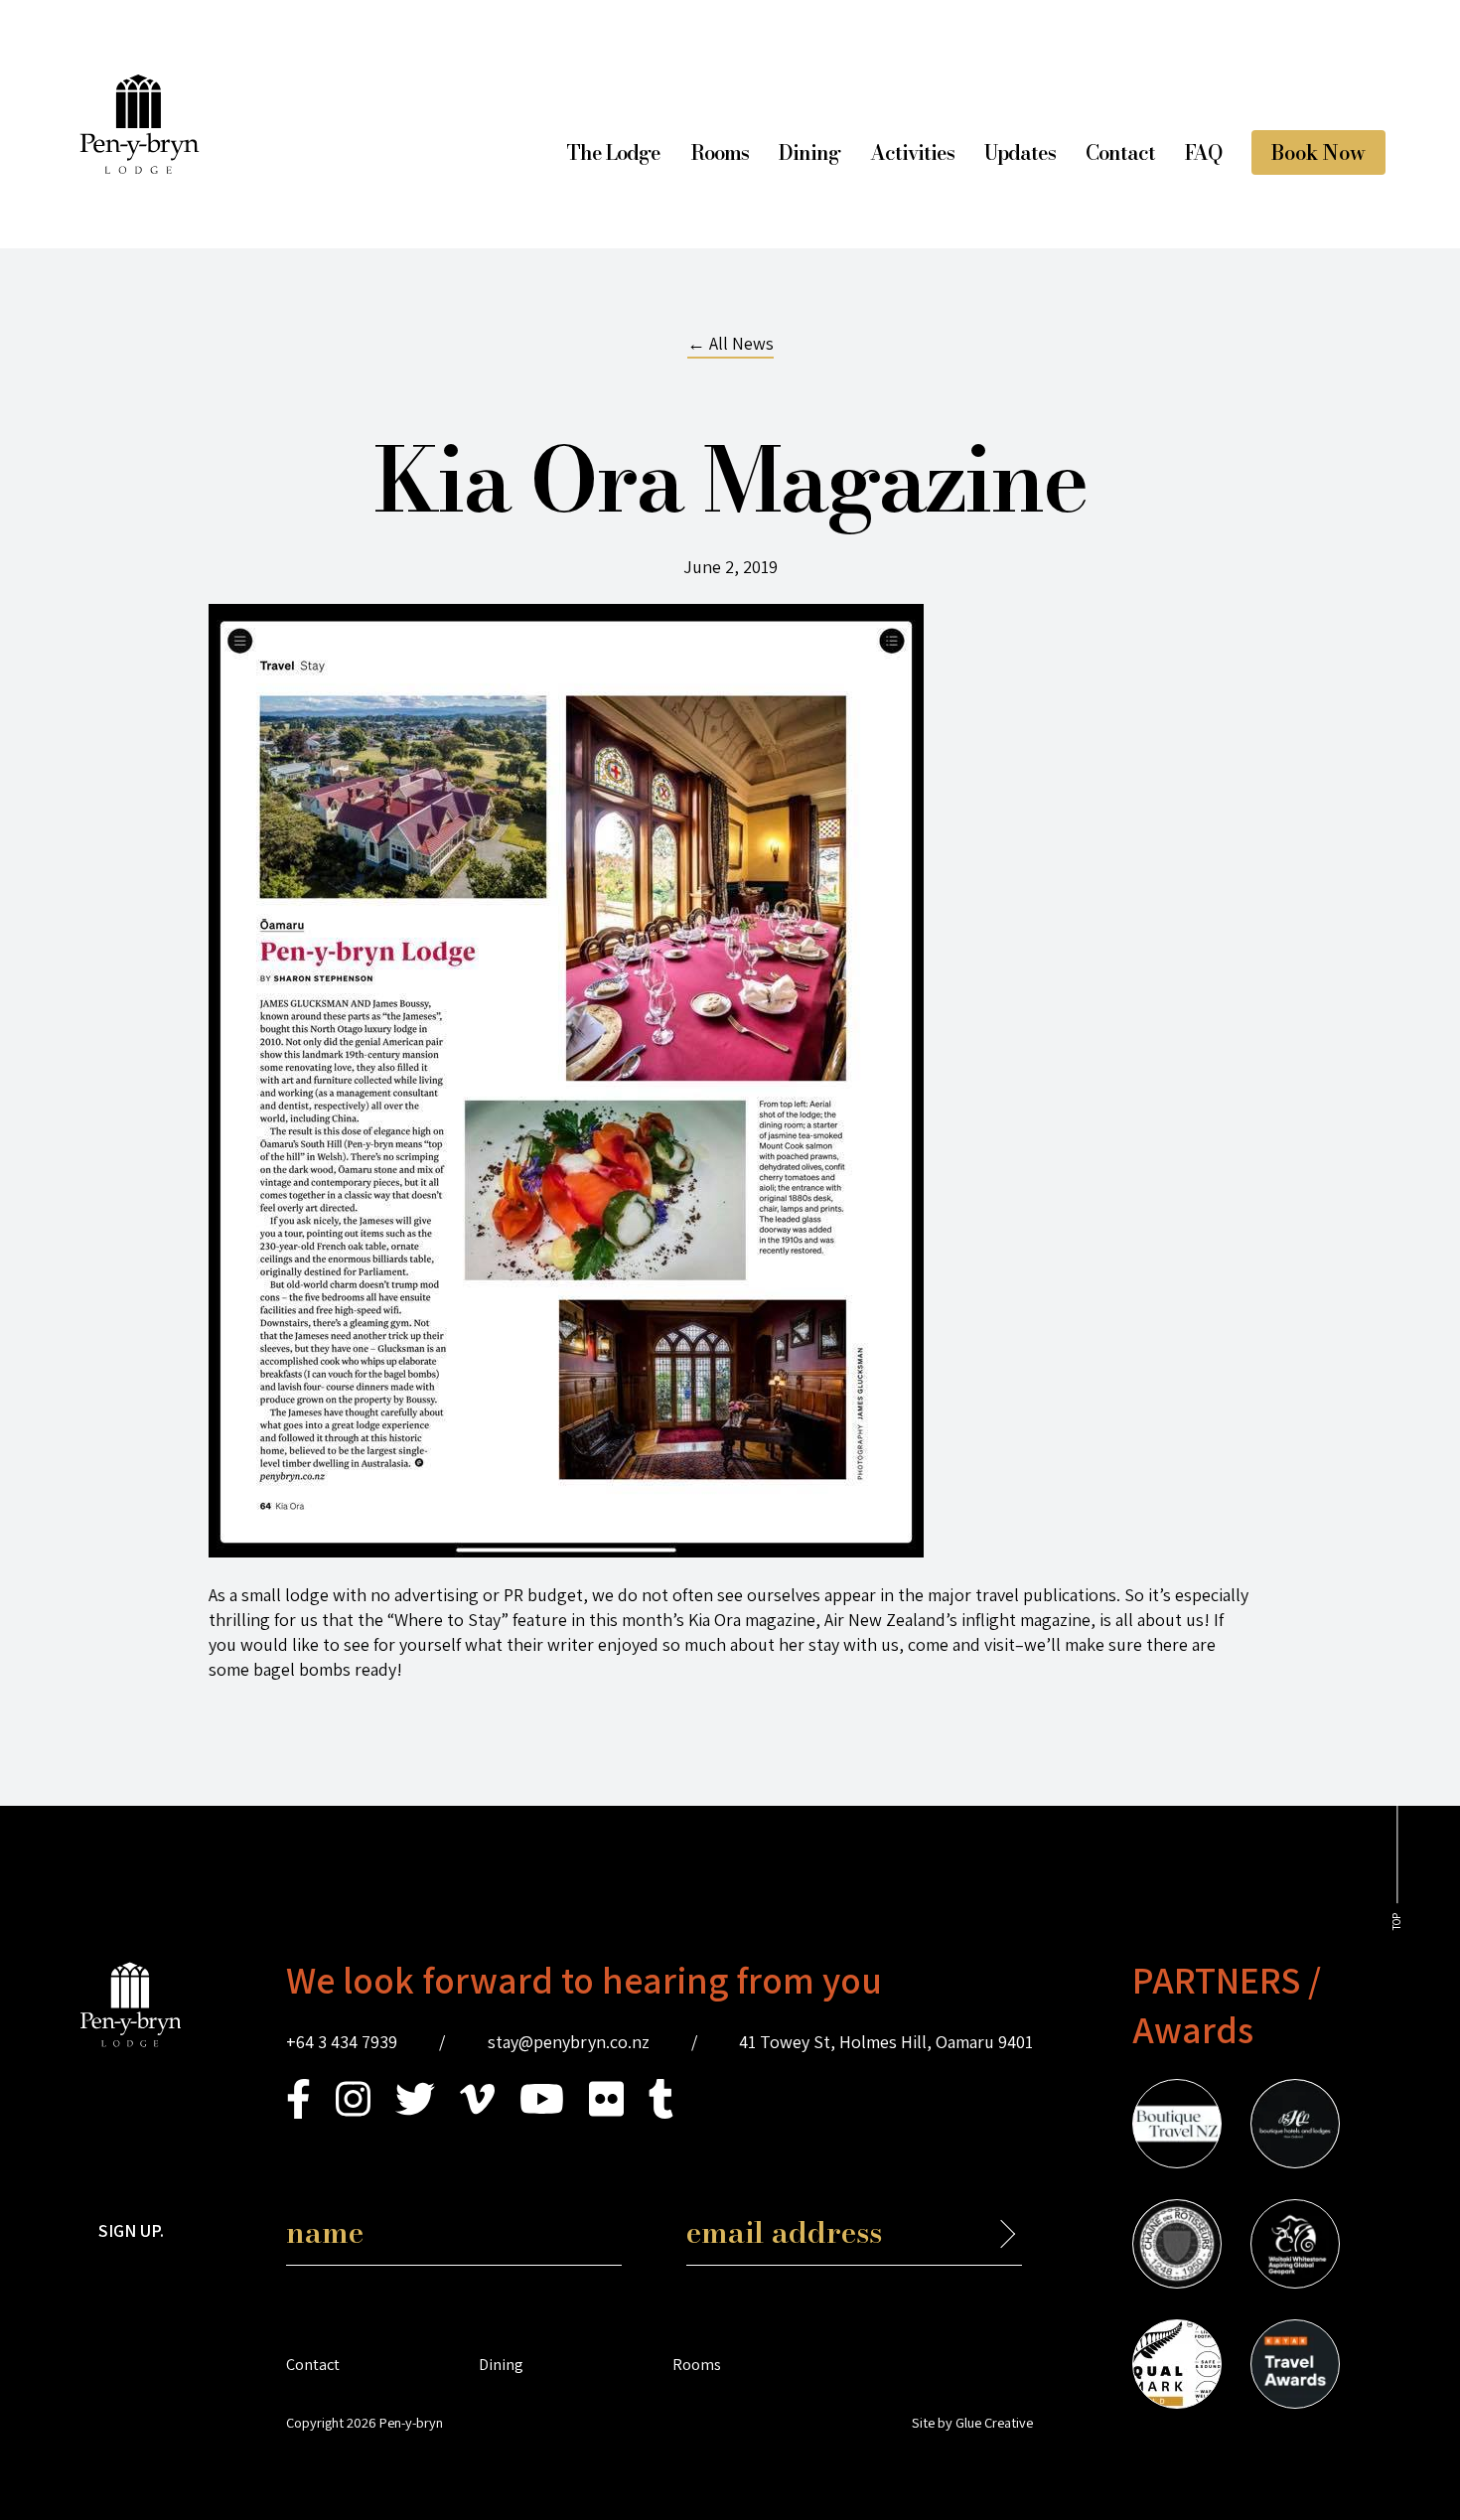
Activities (912, 152)
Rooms (720, 152)
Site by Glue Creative (972, 2422)
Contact (1120, 152)
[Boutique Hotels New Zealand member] (1295, 2127)
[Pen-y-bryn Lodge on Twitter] (415, 2112)
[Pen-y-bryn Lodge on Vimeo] (477, 2112)
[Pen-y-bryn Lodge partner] (1295, 2367)
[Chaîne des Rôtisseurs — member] (1177, 2247)
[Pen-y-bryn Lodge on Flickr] (606, 2112)
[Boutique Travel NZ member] (1177, 2127)
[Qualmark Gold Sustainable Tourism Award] (1177, 2367)
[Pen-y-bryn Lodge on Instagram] (353, 2112)
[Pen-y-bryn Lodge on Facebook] (298, 2112)
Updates (1020, 152)
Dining (809, 152)
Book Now (1318, 152)
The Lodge (613, 152)
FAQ (1203, 152)
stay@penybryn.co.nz (569, 2042)
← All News (730, 343)
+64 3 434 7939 (342, 2042)
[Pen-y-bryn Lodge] (140, 167)
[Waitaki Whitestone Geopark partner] (1295, 2247)
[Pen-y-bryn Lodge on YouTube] (542, 2112)
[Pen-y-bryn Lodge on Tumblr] (661, 2112)
